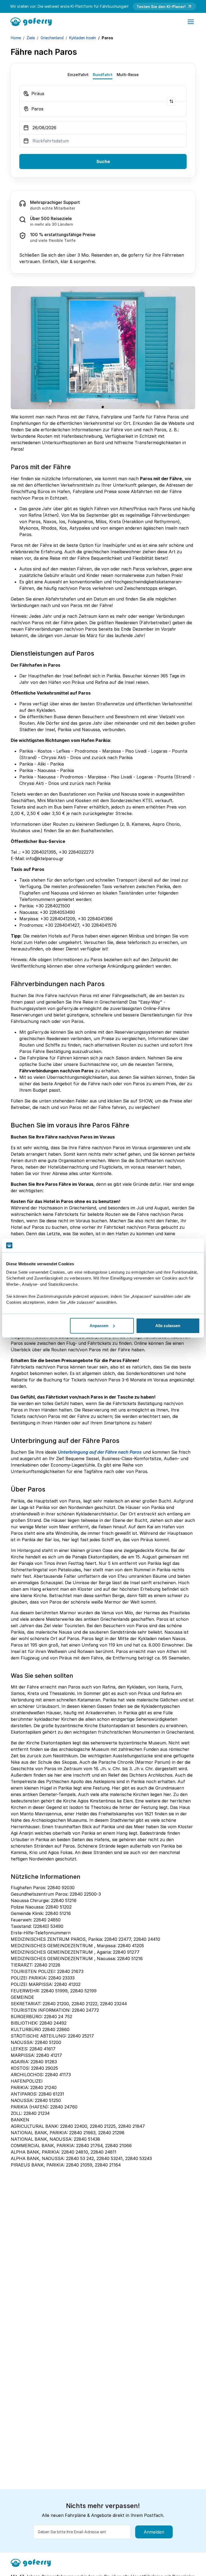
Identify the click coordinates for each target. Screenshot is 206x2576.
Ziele (31, 38)
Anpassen (99, 1326)
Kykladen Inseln (83, 38)
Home (16, 38)
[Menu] (191, 22)
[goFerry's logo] (33, 21)
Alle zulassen (168, 1326)
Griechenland (52, 38)
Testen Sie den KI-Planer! (161, 7)
